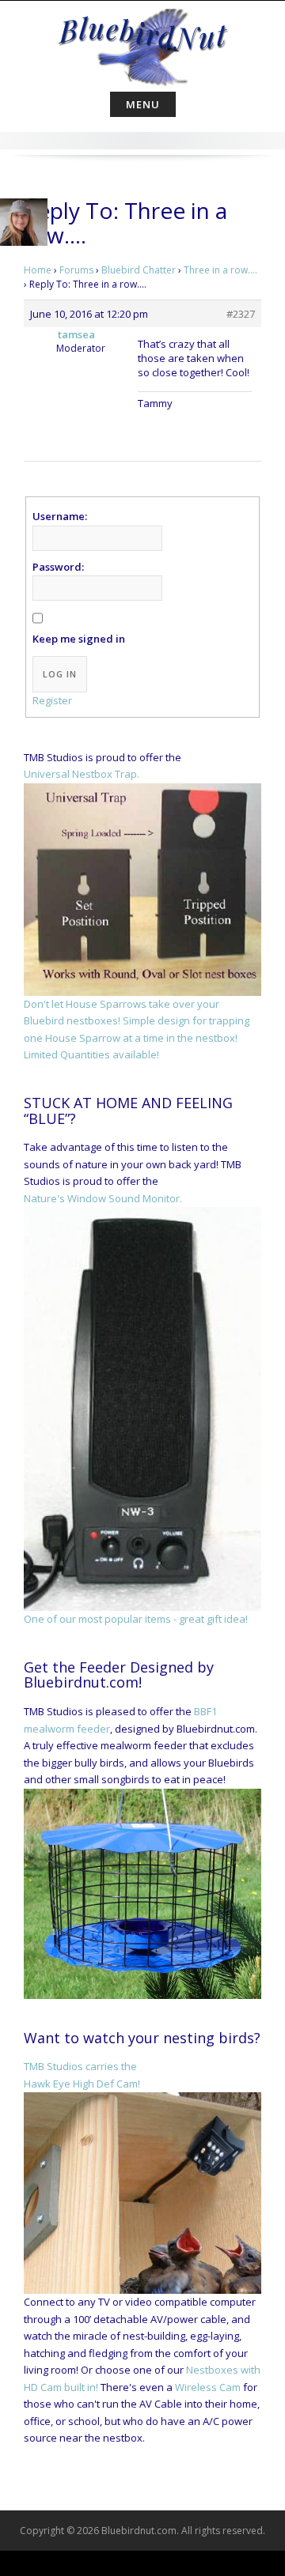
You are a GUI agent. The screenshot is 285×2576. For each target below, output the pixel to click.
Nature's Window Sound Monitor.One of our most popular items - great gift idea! (136, 1409)
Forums (76, 270)
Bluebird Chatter (139, 270)
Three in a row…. (220, 270)
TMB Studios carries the (80, 2066)
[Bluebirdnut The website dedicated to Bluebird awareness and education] (142, 43)
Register (52, 700)
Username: (60, 516)
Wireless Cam (208, 2387)
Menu (143, 104)
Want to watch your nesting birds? (142, 2038)
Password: (58, 567)
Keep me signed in (79, 639)
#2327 (241, 314)
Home (38, 270)
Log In (60, 674)
